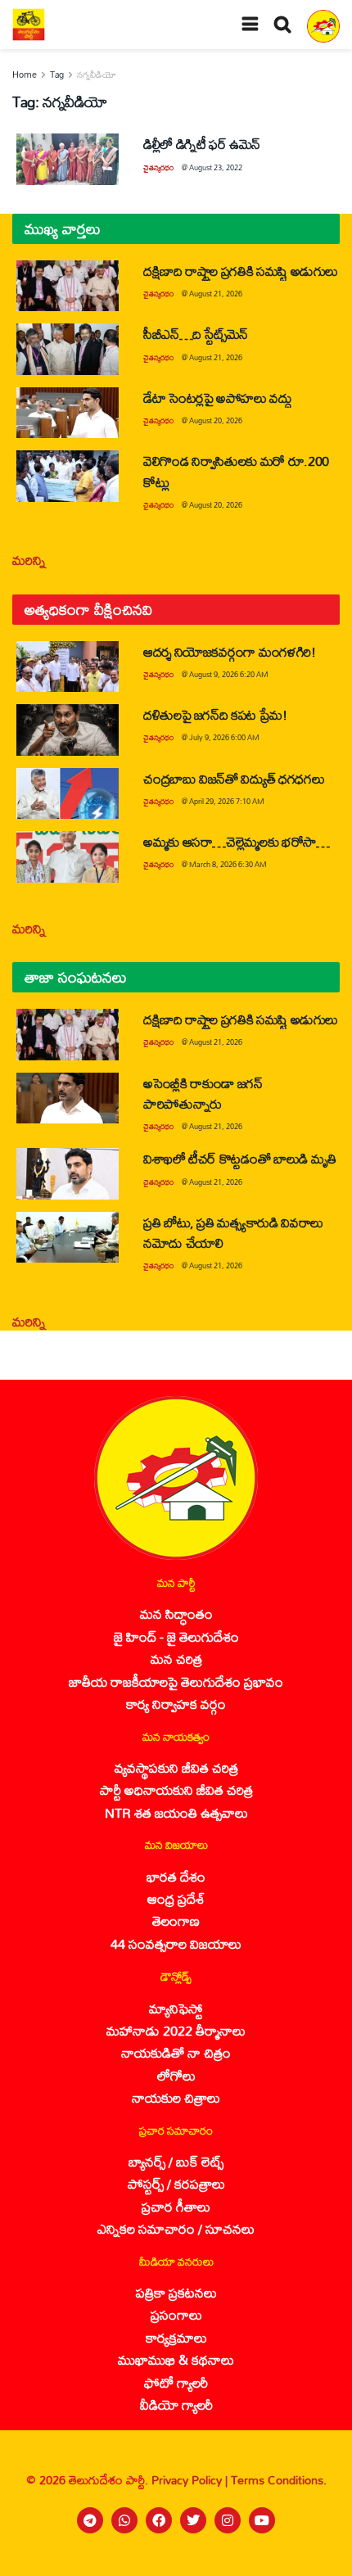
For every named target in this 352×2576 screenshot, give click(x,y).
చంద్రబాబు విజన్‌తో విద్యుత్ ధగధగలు (236, 778)
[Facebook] (159, 2520)
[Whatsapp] (124, 2520)
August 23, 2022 (216, 167)
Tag (57, 75)
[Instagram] (228, 2520)
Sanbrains (318, 2559)
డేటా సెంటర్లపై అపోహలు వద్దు (218, 398)
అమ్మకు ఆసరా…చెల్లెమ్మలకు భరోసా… (237, 841)
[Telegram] (90, 2520)
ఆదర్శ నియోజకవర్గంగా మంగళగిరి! (230, 651)
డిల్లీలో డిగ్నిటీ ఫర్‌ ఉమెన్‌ (202, 144)
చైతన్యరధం (158, 167)
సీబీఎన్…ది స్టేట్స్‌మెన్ (196, 334)
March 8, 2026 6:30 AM (228, 864)
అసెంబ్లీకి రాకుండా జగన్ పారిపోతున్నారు (203, 1093)
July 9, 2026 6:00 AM (224, 737)
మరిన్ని (29, 560)
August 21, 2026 (216, 294)
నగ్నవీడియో (97, 75)
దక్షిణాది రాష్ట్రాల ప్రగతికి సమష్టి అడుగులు (241, 271)
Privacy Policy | (191, 2480)
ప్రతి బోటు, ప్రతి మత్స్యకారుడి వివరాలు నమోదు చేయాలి (233, 1232)
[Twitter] (193, 2520)
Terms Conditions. (279, 2480)
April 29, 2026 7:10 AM (227, 801)
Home (25, 75)
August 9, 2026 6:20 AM (229, 674)
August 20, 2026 (216, 420)
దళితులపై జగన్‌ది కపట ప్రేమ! (215, 714)
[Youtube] (262, 2520)
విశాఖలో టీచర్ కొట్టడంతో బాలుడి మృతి (240, 1158)
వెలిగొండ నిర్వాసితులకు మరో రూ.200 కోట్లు (236, 471)
